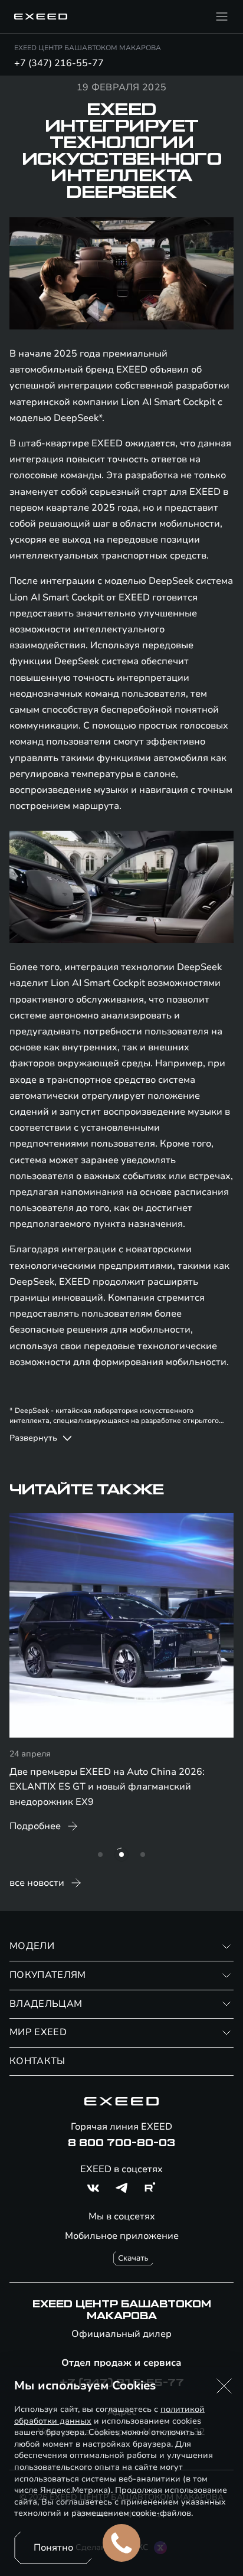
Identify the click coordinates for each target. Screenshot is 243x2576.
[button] (224, 2386)
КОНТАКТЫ (37, 2061)
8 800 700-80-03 (121, 2143)
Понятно (53, 2548)
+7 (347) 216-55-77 (59, 63)
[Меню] (222, 17)
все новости (37, 1883)
